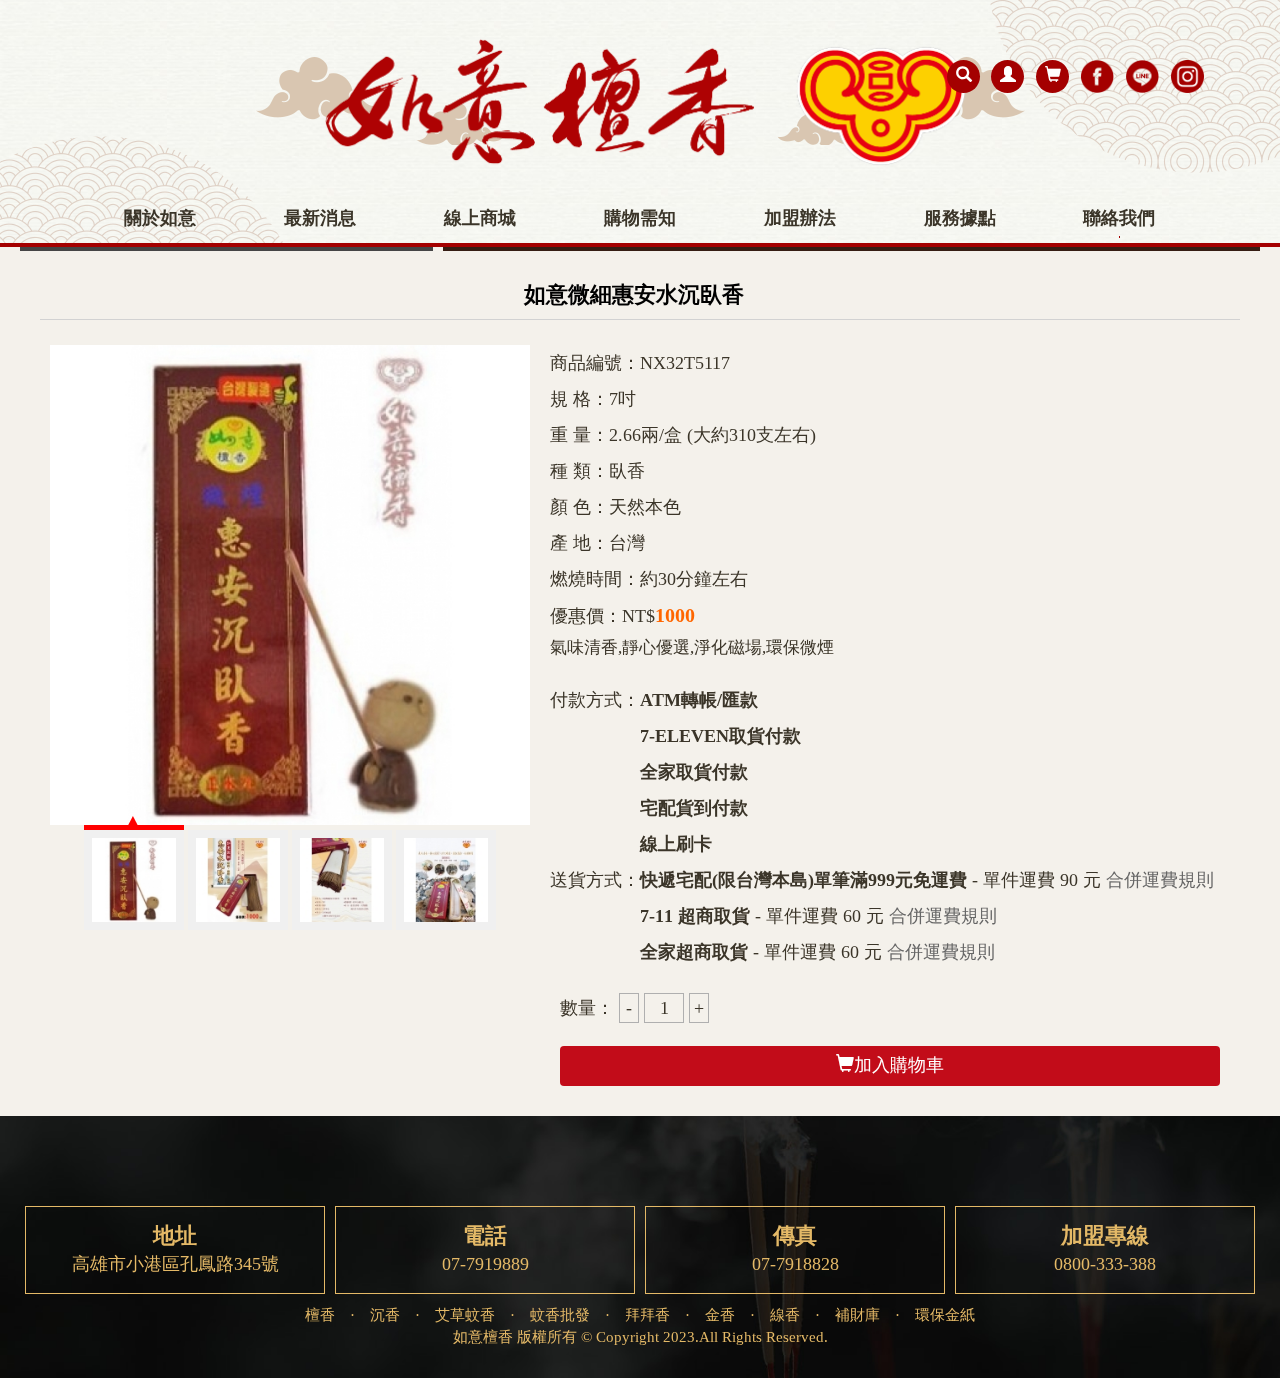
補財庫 (857, 1314)
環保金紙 (945, 1314)
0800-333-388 (1105, 1249)
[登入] (1007, 76)
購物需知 (640, 218)
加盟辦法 (800, 218)
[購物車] (1052, 76)
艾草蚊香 (465, 1314)
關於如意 (160, 218)
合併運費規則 (1160, 880)
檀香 (320, 1314)
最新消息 (320, 218)
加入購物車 (899, 1065)
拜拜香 (647, 1314)
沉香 (385, 1314)
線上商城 (480, 218)
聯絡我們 (1119, 218)
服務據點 (960, 218)
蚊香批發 (560, 1314)
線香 (785, 1314)
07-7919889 (485, 1249)
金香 (720, 1314)
